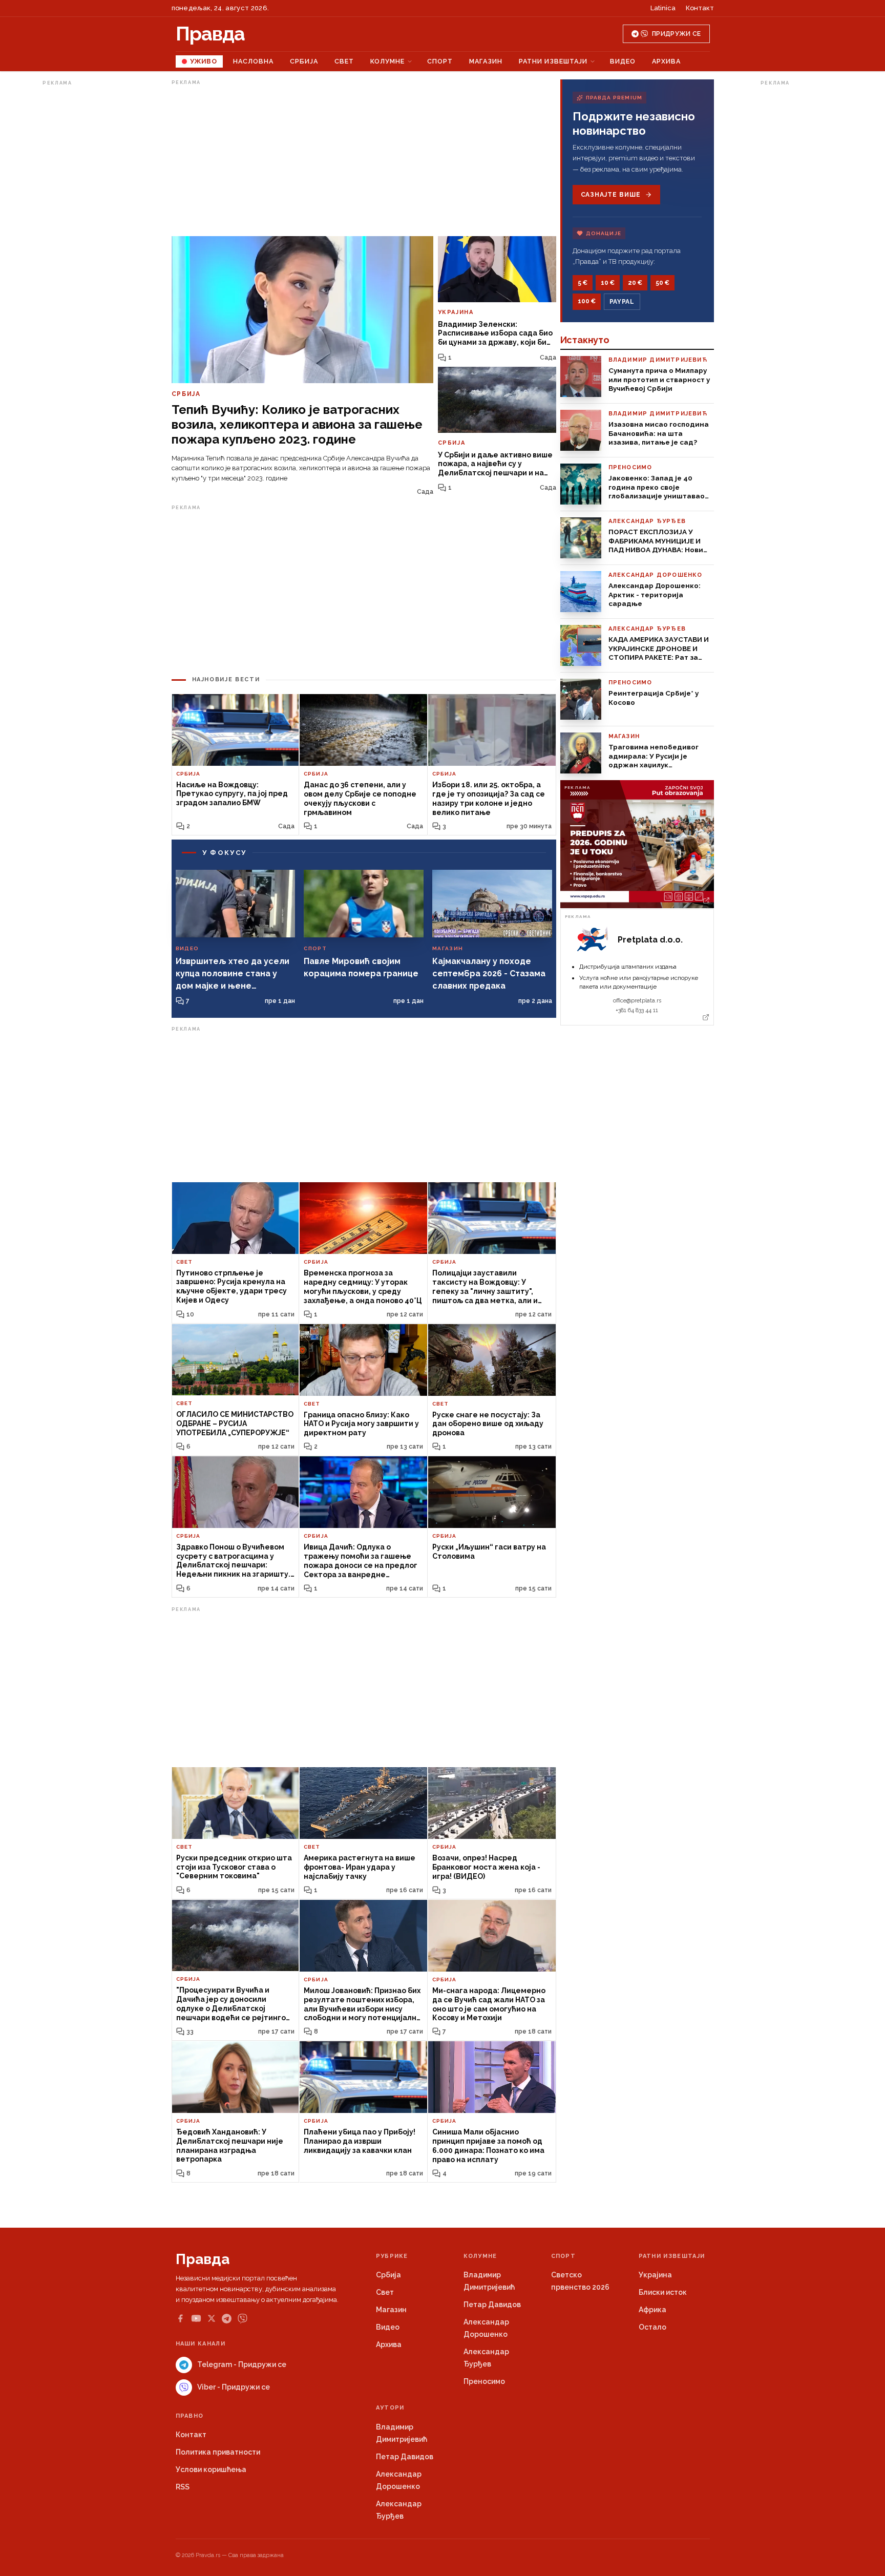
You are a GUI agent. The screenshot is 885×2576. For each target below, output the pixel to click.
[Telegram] (227, 2319)
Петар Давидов (492, 2305)
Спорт (440, 61)
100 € (587, 301)
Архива (666, 61)
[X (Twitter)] (212, 2318)
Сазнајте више (611, 195)
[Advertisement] (83, 243)
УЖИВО (204, 61)
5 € (583, 283)
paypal (622, 302)
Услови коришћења (211, 2469)
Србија (304, 61)
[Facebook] (180, 2318)
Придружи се (676, 34)
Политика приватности (218, 2452)
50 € (662, 283)
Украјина (655, 2275)
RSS (183, 2487)
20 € (635, 283)
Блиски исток (663, 2292)
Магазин (486, 61)
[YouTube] (196, 2318)
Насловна (253, 61)
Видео (623, 61)
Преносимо (484, 2381)
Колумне (387, 61)
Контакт (700, 8)
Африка (652, 2310)
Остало (652, 2327)
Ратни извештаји (553, 61)
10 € (608, 283)
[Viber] (243, 2319)
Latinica (663, 8)
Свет (344, 61)
